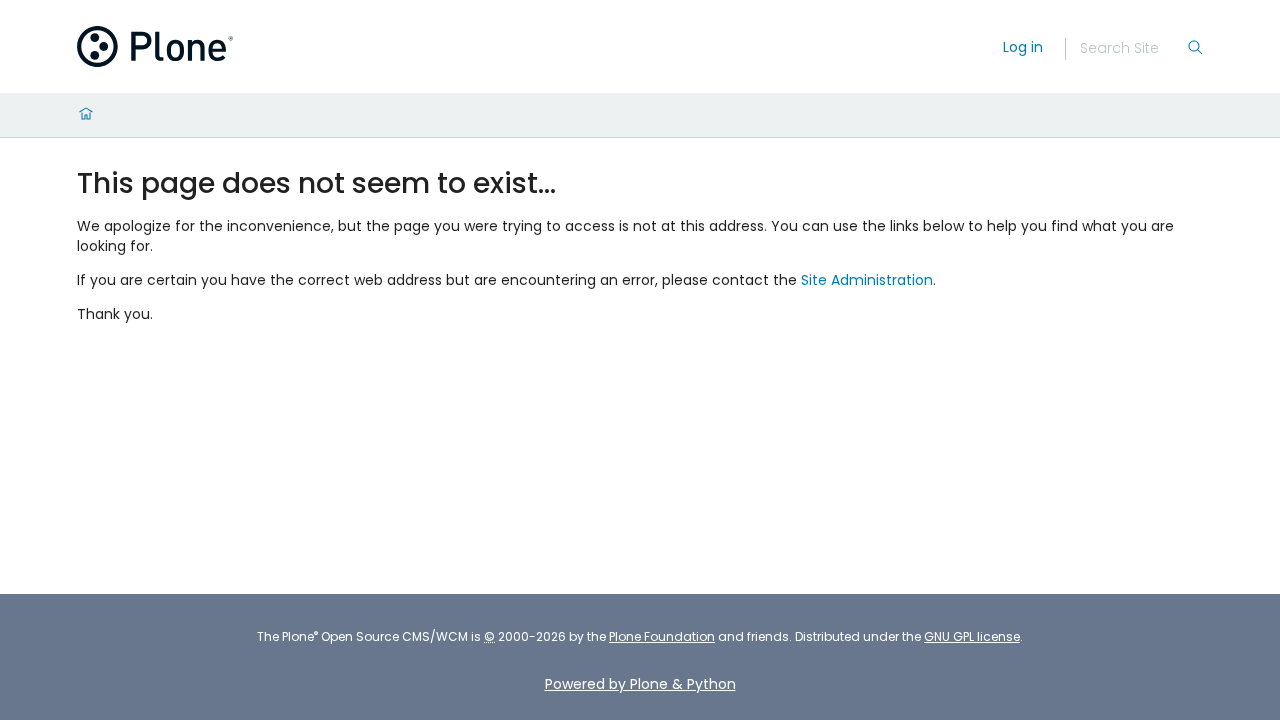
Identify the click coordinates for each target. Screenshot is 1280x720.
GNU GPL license (972, 636)
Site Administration (867, 280)
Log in (1023, 47)
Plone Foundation (662, 636)
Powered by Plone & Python (640, 684)
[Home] (86, 115)
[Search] (1195, 49)
